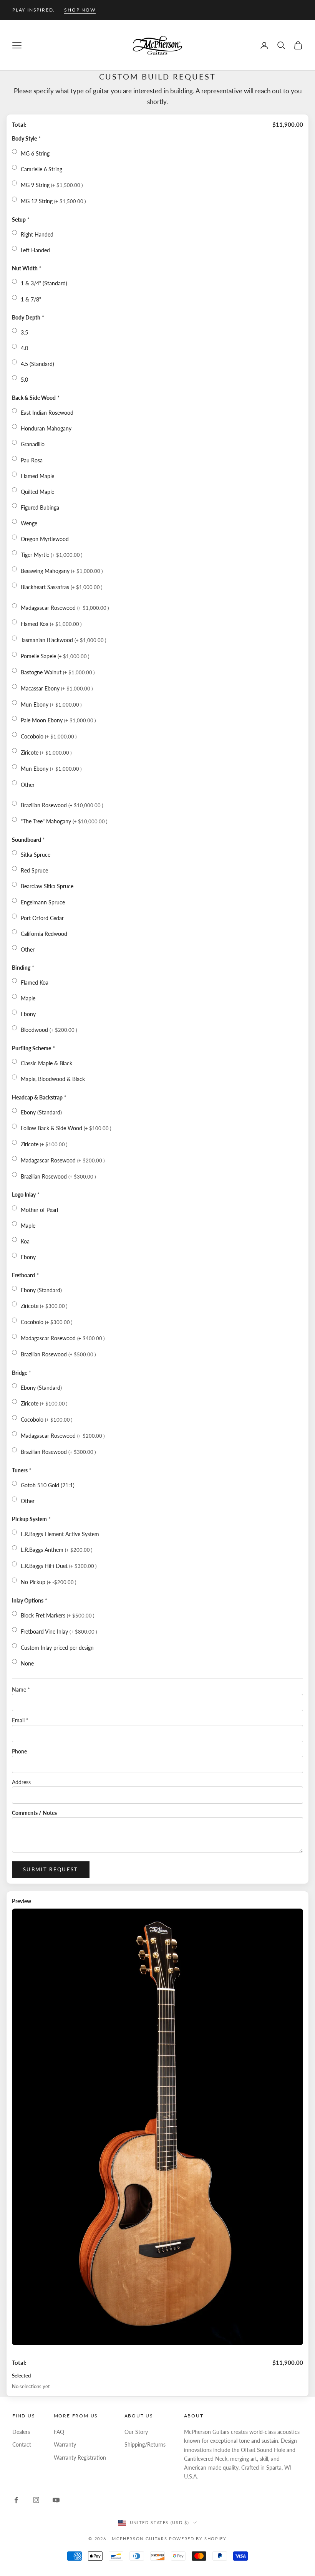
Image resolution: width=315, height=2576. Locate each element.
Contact (22, 2444)
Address (21, 1782)
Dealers (21, 2432)
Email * (20, 1720)
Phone (19, 1751)
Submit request (51, 1869)
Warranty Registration (80, 2458)
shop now (80, 10)
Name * (21, 1689)
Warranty (65, 2444)
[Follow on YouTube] (56, 2500)
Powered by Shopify (198, 2539)
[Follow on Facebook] (16, 2500)
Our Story (136, 2432)
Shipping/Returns (145, 2444)
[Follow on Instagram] (36, 2500)
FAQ (59, 2432)
